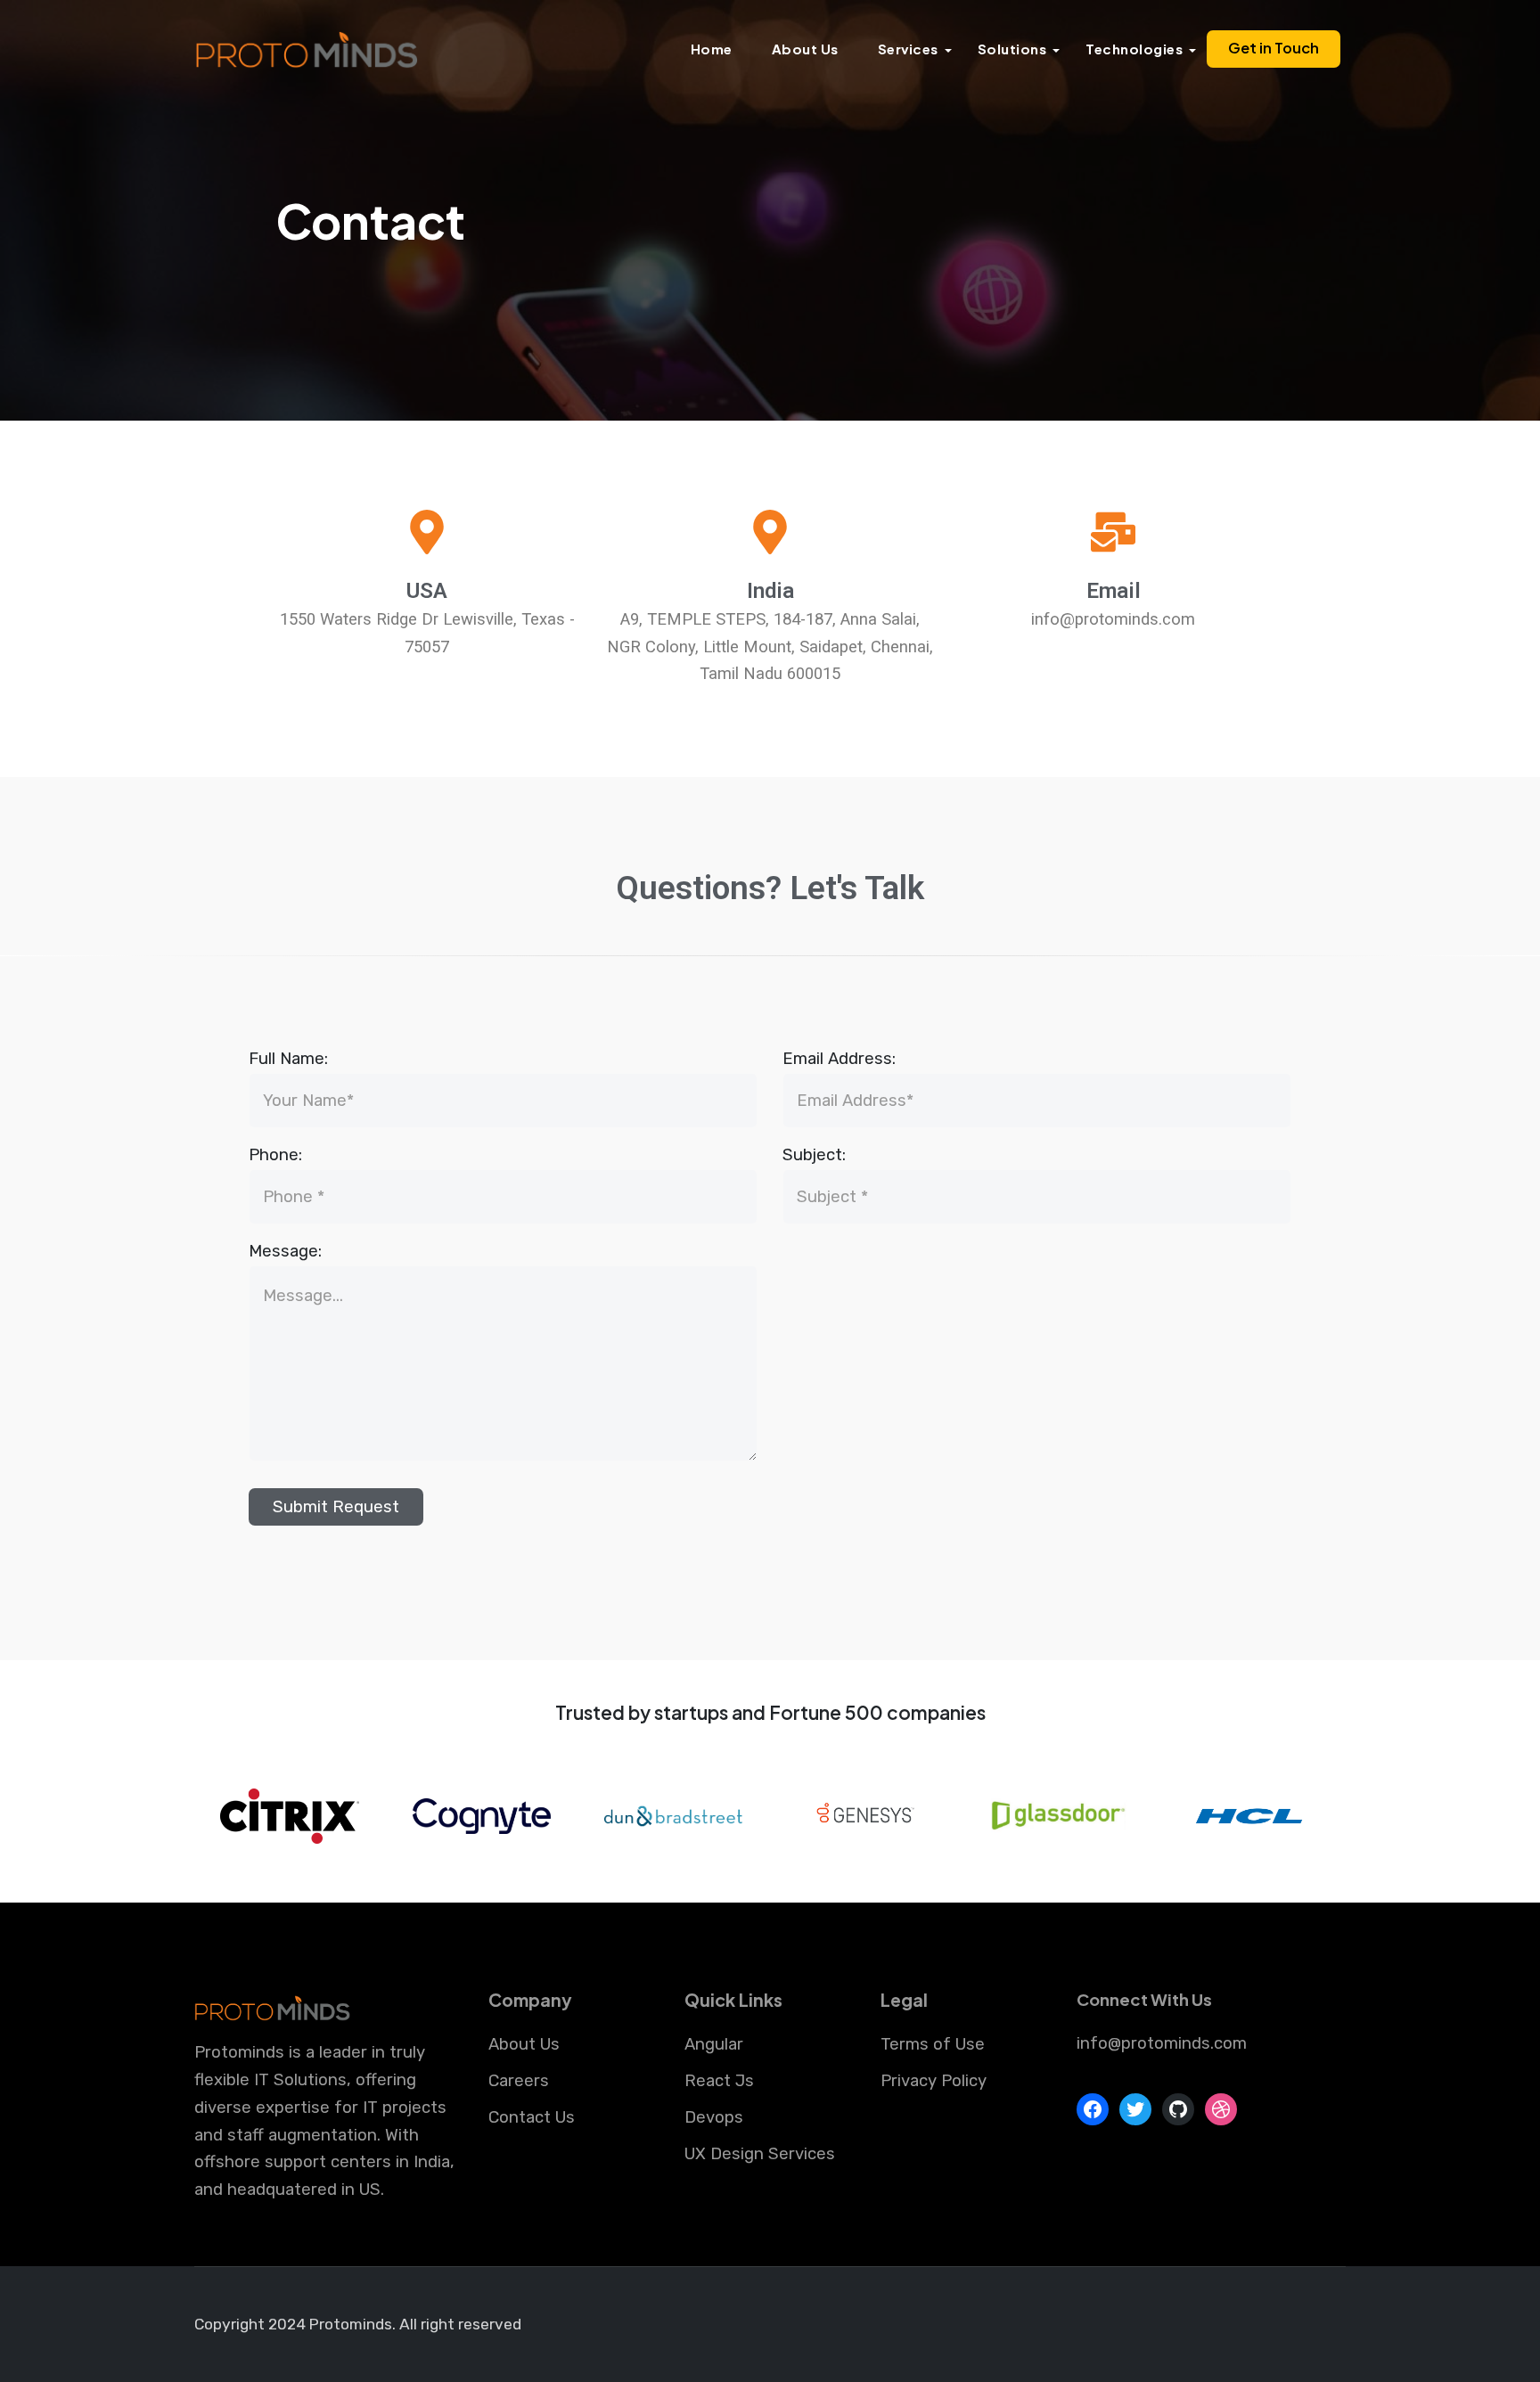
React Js (719, 2081)
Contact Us (532, 2117)
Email (1114, 591)
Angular (714, 2044)
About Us (805, 49)
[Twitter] (1135, 2109)
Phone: (275, 1155)
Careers (519, 2081)
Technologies (1134, 49)
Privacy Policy (934, 2081)
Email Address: (839, 1059)
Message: (285, 1251)
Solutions (1012, 49)
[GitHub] (1178, 2109)
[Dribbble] (1221, 2109)
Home (712, 49)
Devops (714, 2117)
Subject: (814, 1155)
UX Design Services (760, 2154)
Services (908, 49)
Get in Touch (1274, 48)
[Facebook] (1093, 2109)
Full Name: (288, 1059)
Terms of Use (933, 2044)
